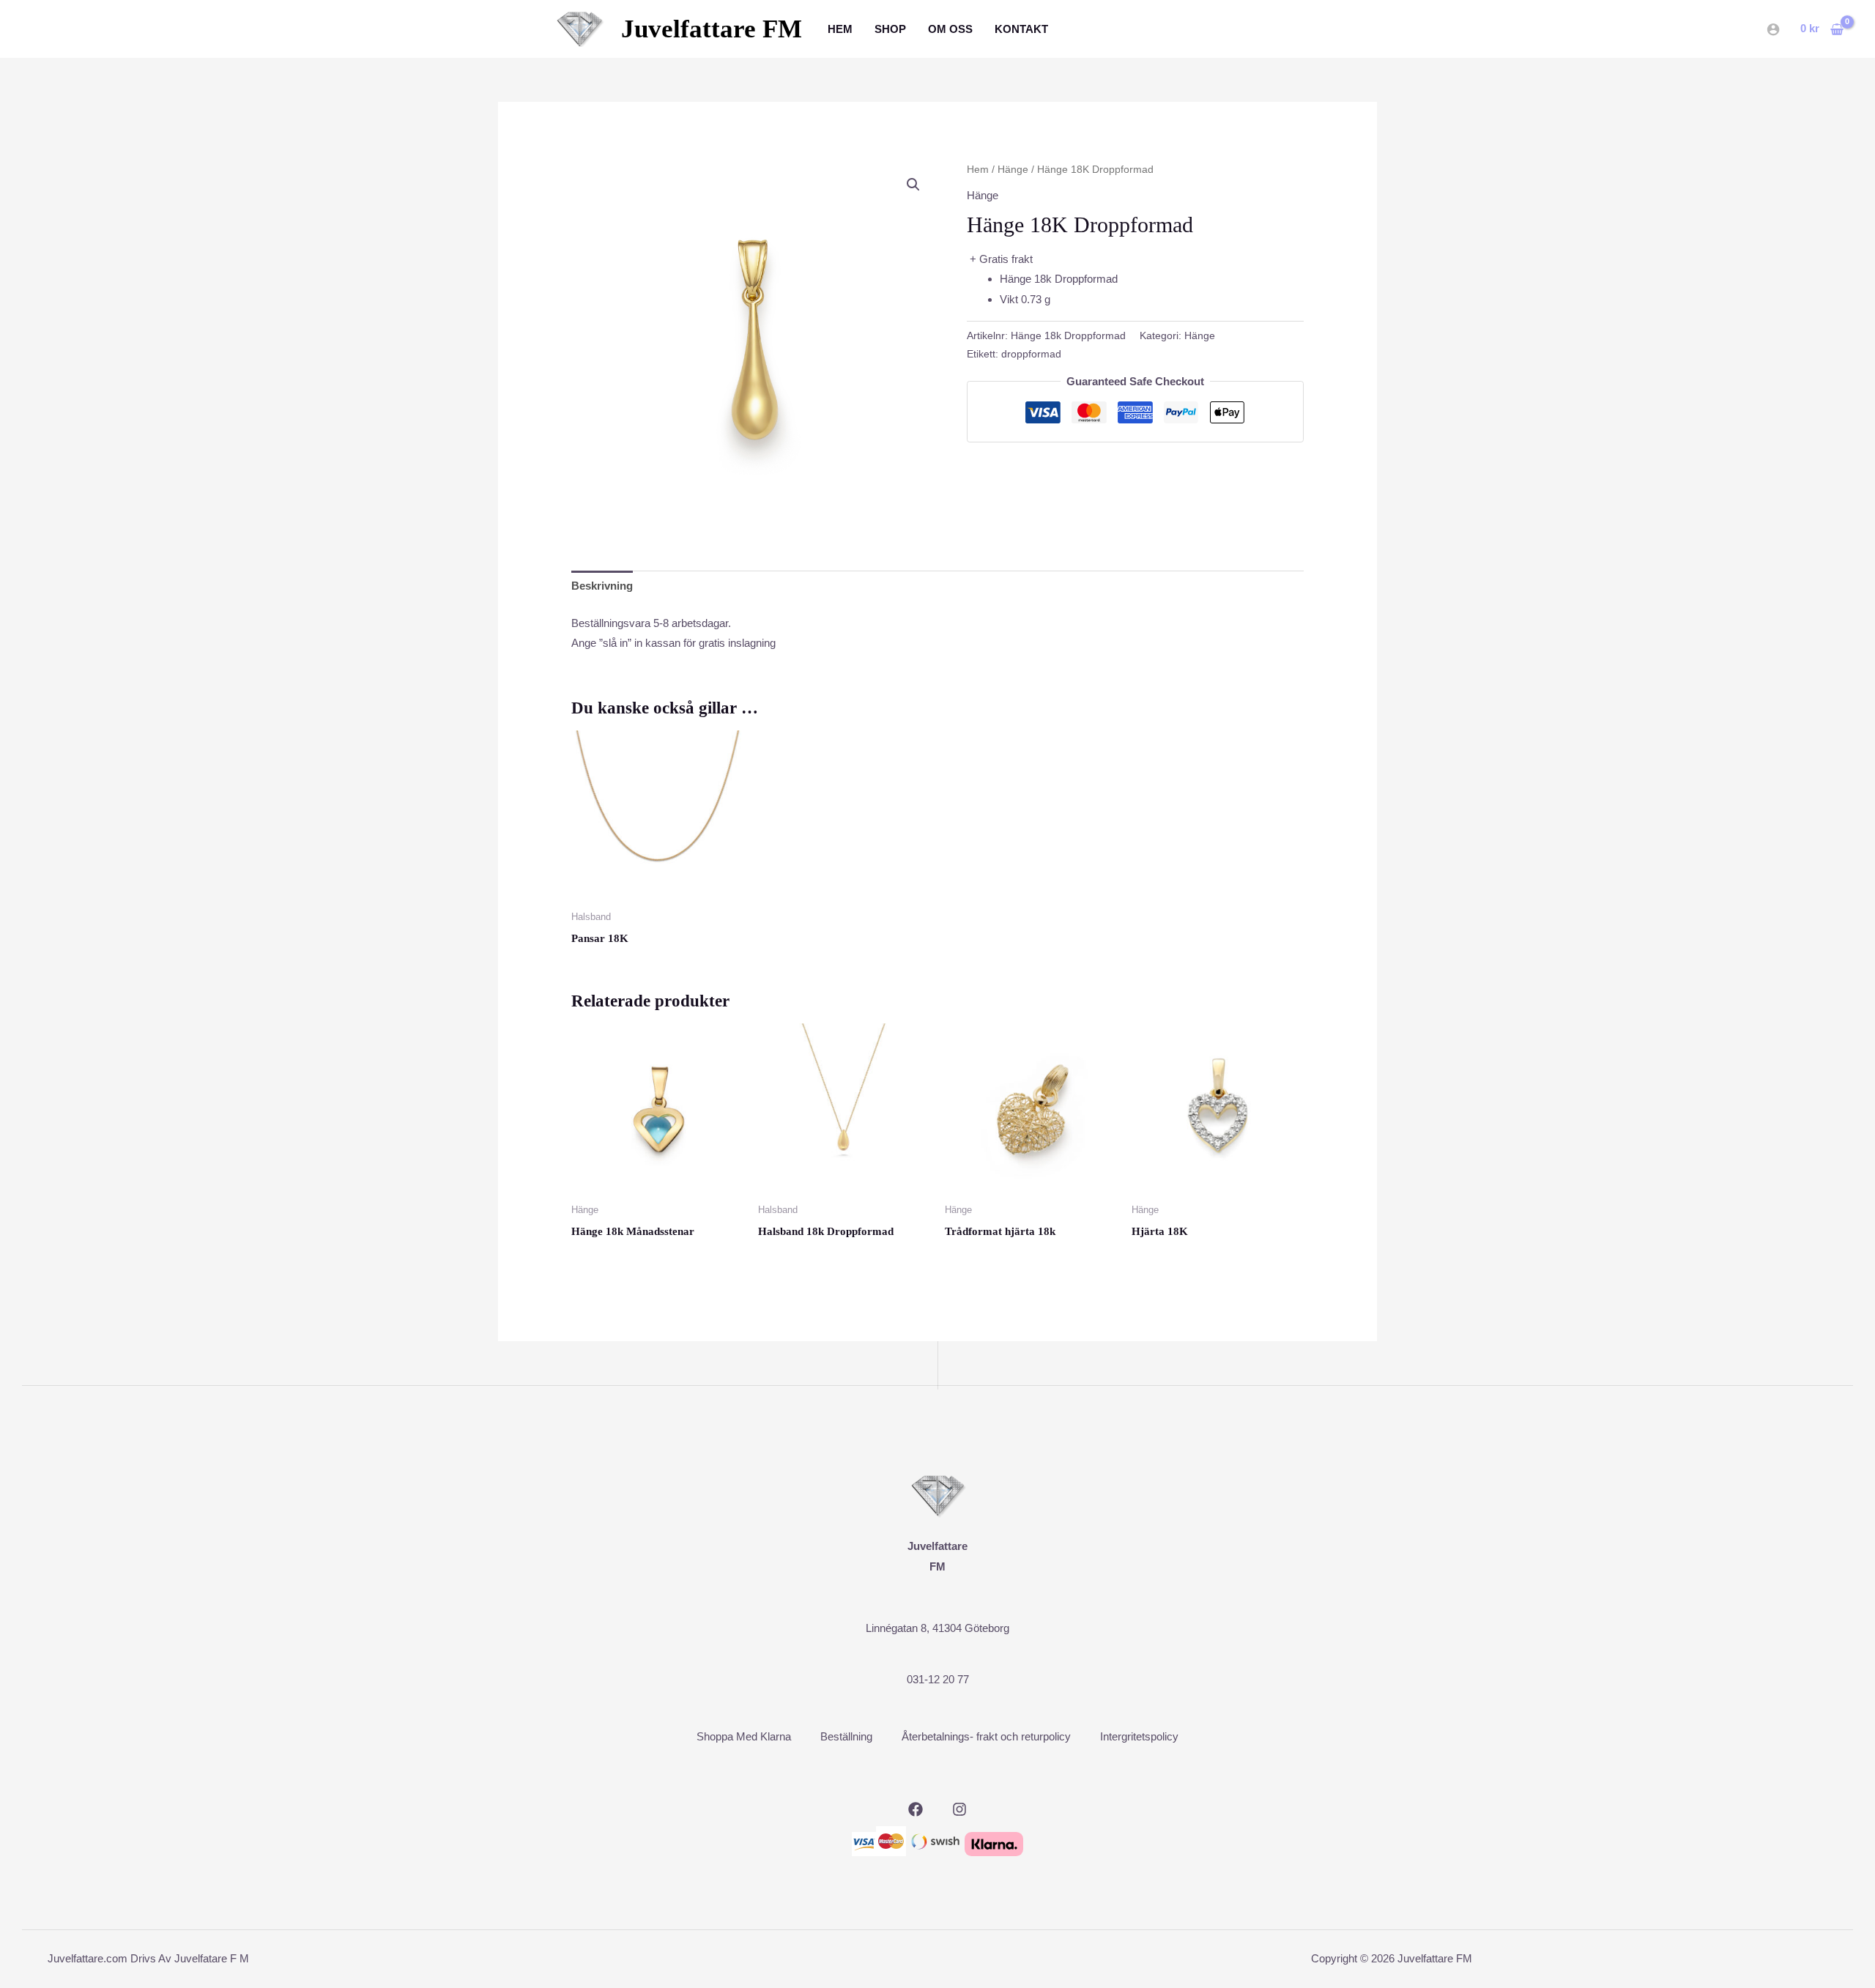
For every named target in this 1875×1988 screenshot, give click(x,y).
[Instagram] (959, 1809)
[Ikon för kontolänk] (1773, 29)
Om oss (950, 29)
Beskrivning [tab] (602, 586)
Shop (890, 29)
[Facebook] (916, 1809)
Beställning (846, 1736)
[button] (913, 185)
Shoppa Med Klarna (744, 1736)
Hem (840, 29)
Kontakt (1021, 29)
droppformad (1031, 354)
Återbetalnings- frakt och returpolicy (986, 1736)
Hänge (1013, 170)
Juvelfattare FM (712, 29)
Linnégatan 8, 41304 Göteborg (937, 1628)
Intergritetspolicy (1139, 1736)
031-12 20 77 (938, 1679)
